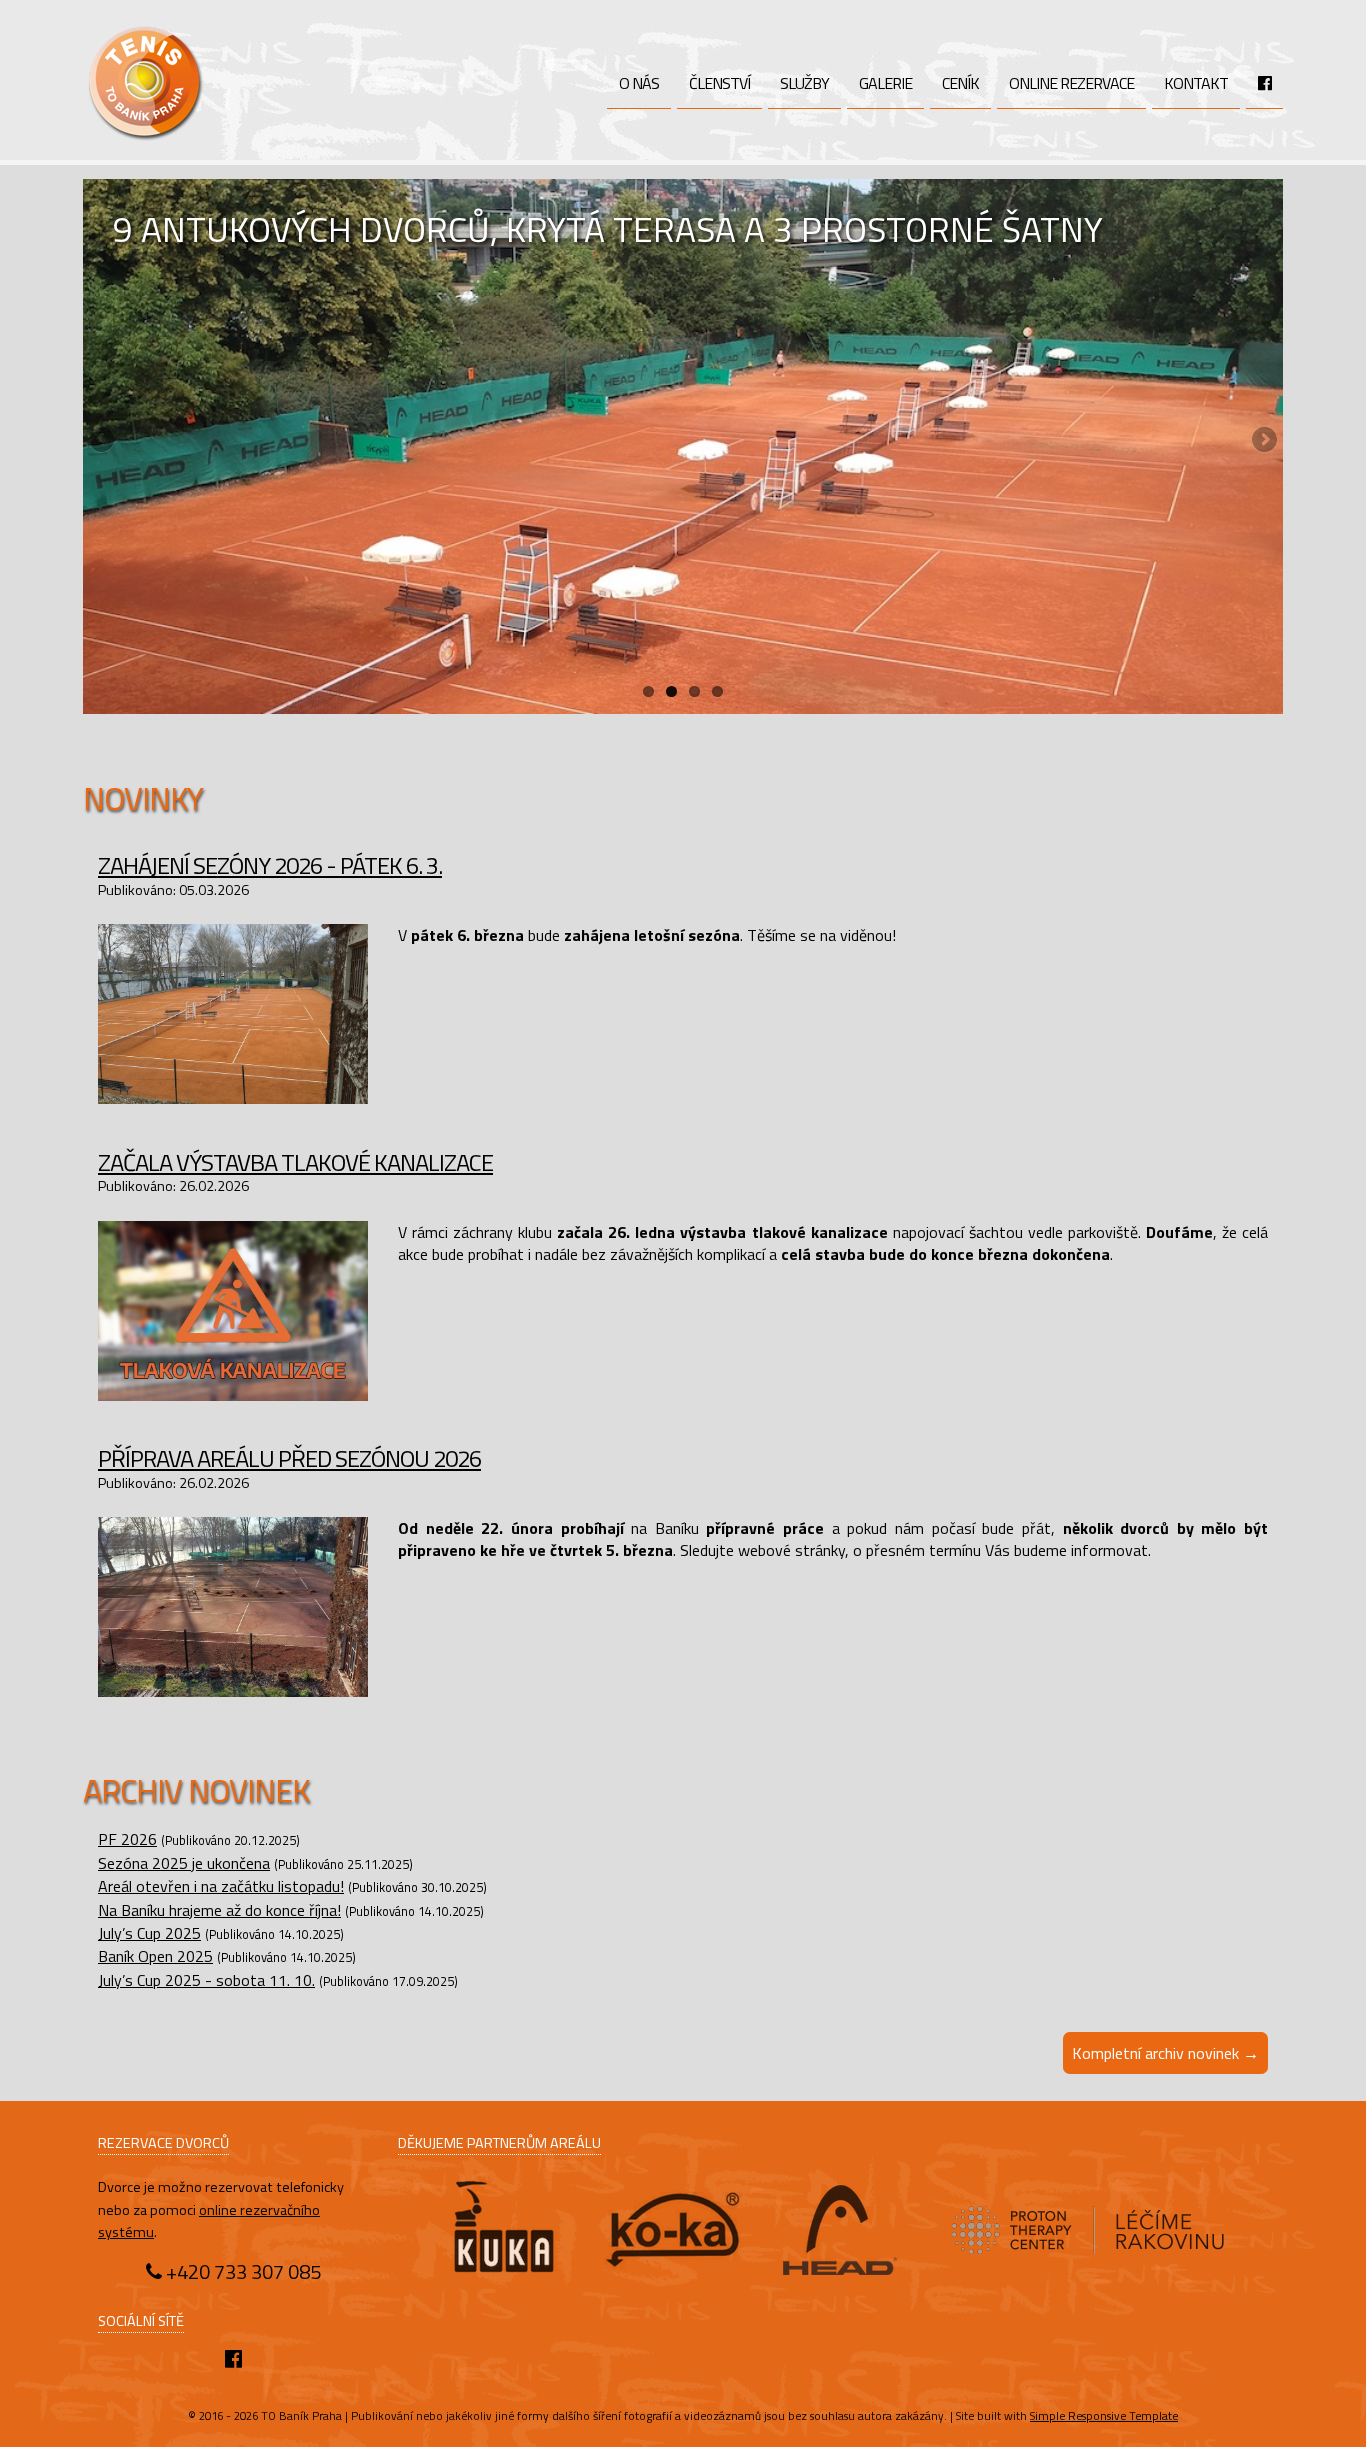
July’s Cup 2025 (149, 1933)
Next (1263, 441)
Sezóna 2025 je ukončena (184, 1863)
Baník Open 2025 (155, 1956)
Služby (804, 83)
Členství (719, 83)
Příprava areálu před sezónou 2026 (289, 1458)
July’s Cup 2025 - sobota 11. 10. (206, 1980)
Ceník (960, 83)
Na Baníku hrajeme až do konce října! (219, 1910)
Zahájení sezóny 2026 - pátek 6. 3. (270, 865)
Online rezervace (1071, 83)
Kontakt (1196, 83)
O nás (639, 83)
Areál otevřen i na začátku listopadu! (221, 1886)
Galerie (885, 83)
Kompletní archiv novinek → (1165, 2053)
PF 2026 (127, 1839)
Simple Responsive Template (1104, 2415)
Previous (103, 441)
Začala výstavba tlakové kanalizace (295, 1162)
